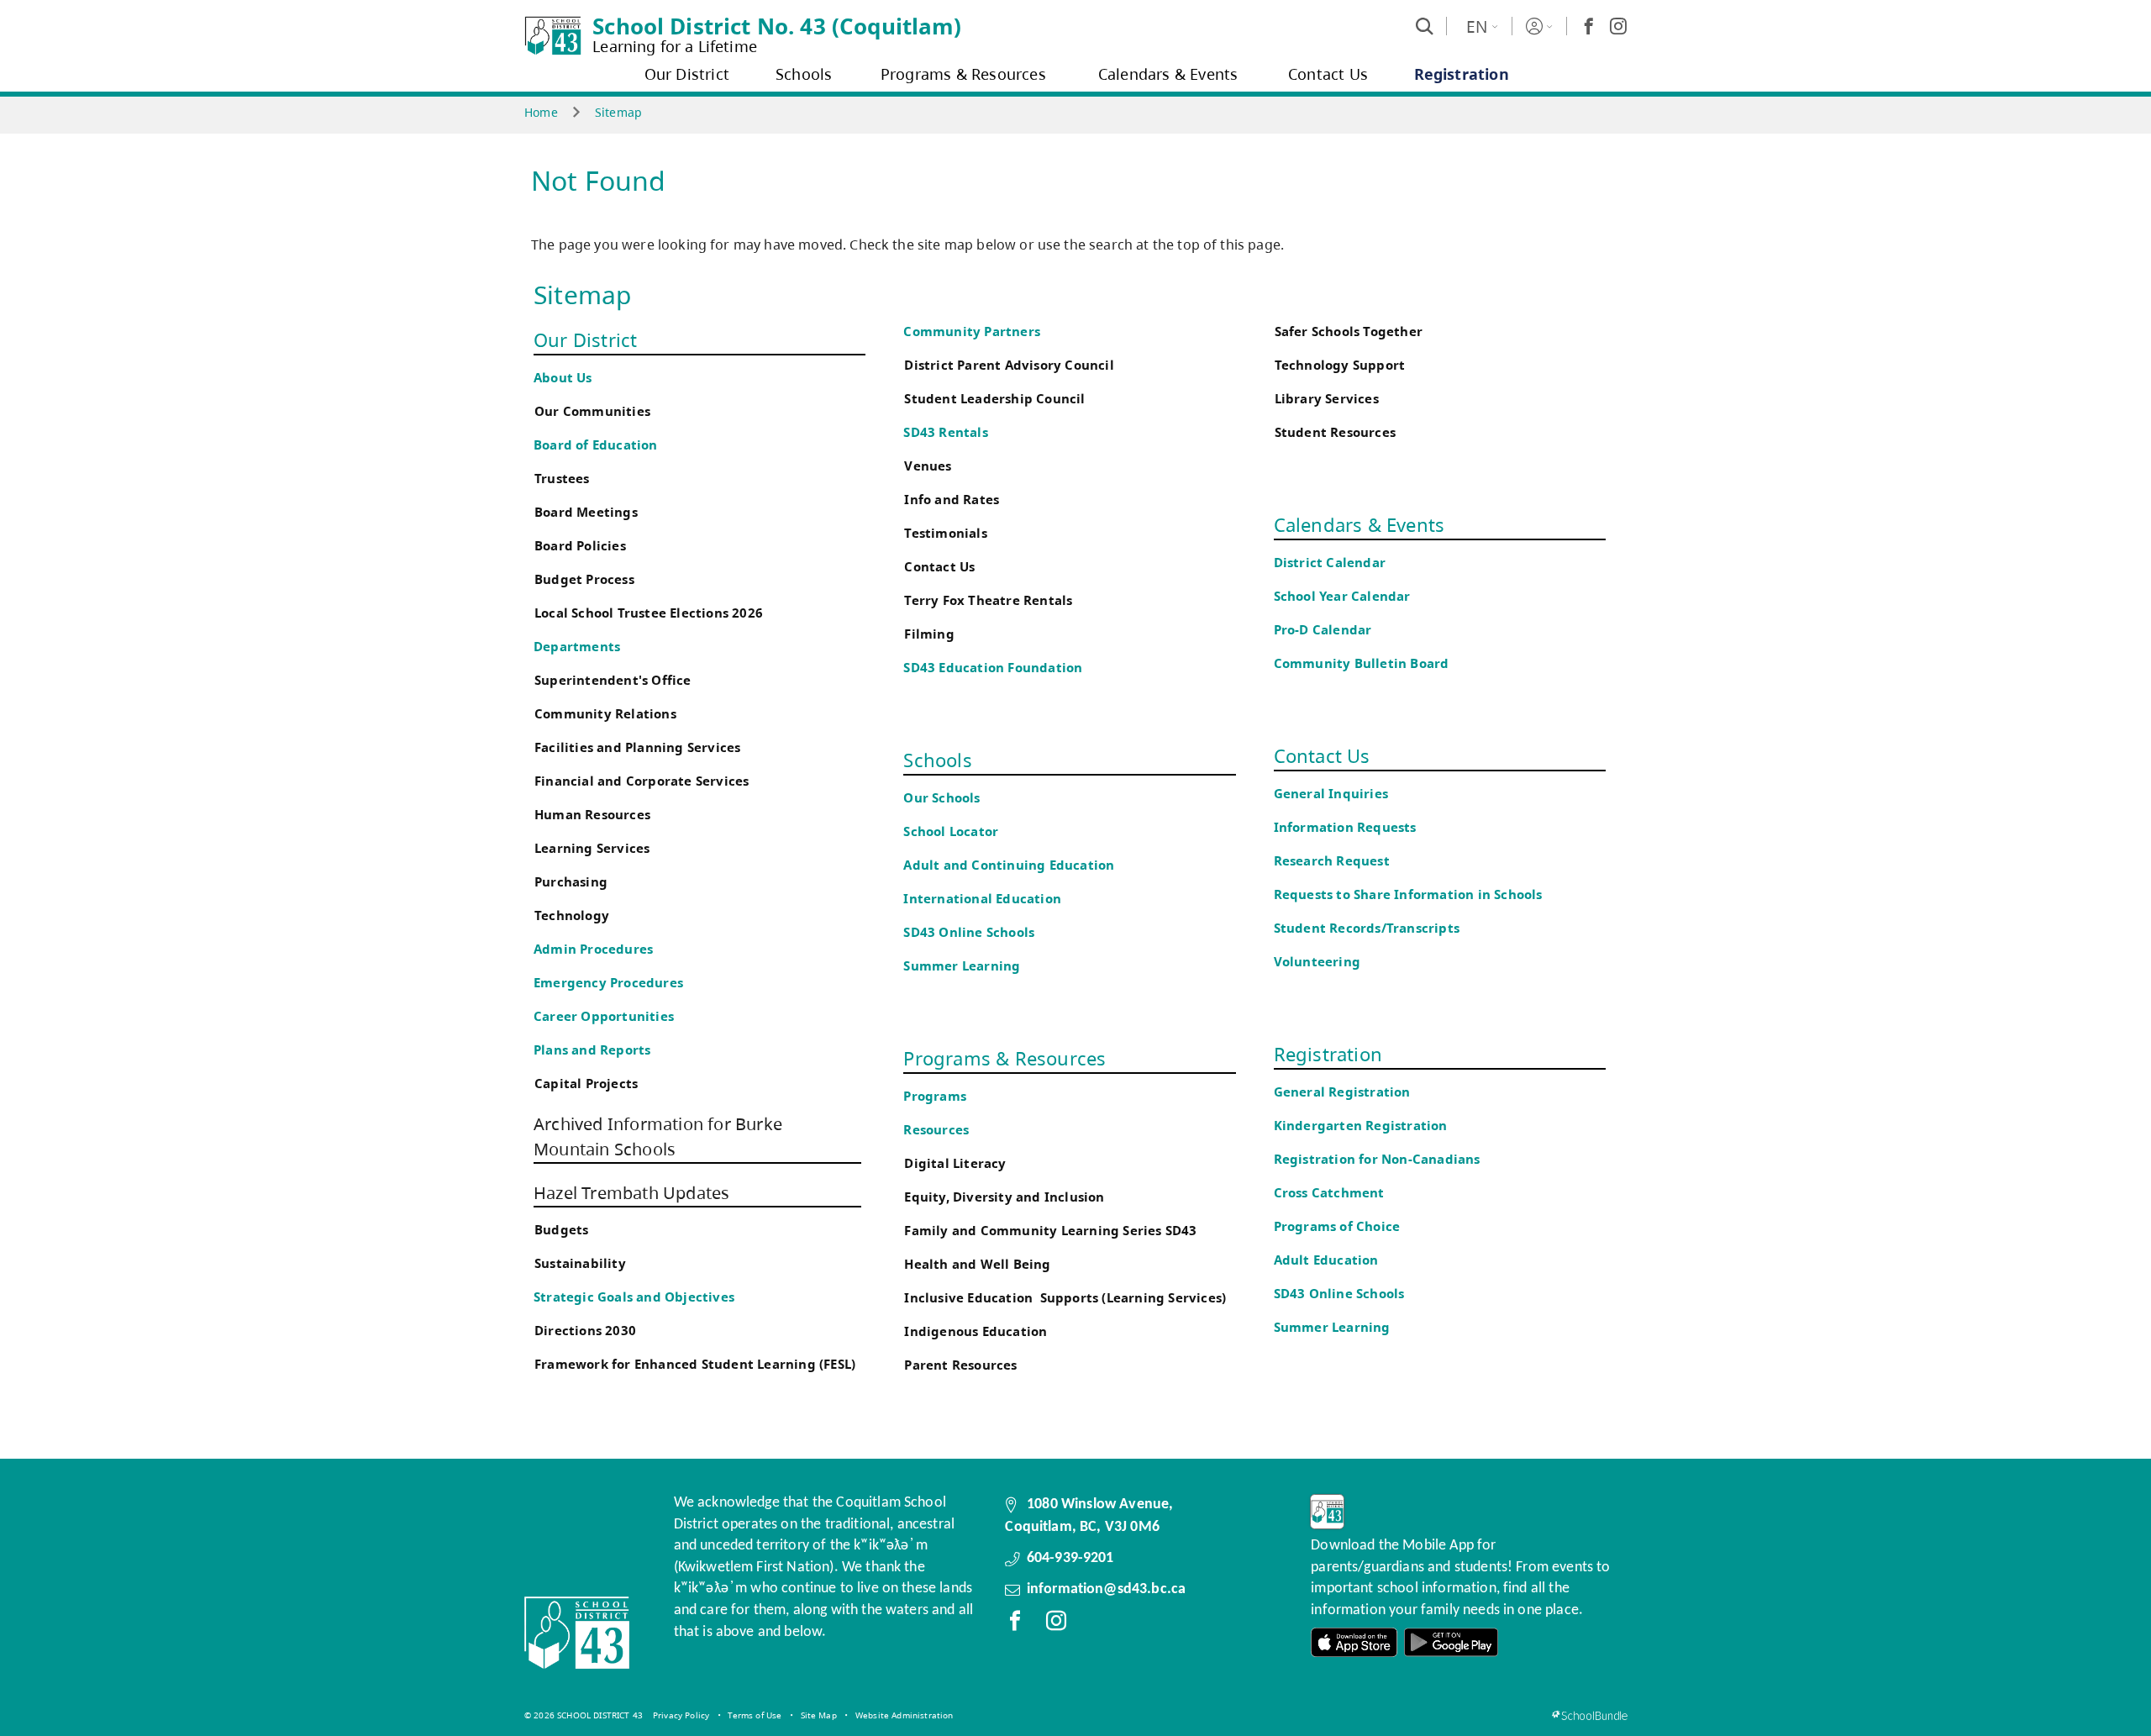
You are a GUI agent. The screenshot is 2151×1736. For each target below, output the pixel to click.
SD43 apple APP (1354, 1642)
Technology (572, 915)
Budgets (561, 1230)
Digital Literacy (955, 1163)
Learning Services (592, 848)
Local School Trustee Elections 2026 (649, 613)
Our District (585, 339)
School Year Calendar (1346, 596)
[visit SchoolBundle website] (1589, 1715)
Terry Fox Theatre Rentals (988, 600)
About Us (563, 378)
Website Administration (905, 1715)
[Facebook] (1589, 26)
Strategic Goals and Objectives (634, 1297)
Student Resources (1335, 432)
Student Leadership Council (994, 399)
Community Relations (605, 714)
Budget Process (584, 579)
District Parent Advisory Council (1009, 365)
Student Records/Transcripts (1367, 928)
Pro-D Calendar (1323, 630)
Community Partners (972, 331)
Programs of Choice (1337, 1226)
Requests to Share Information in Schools (1408, 894)
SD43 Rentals (945, 432)
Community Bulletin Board (1362, 663)
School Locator (951, 831)
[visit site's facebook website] (1015, 1624)
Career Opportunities (604, 1016)
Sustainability (580, 1263)
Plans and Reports (592, 1050)
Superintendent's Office (613, 680)
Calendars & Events (1359, 524)
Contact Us (939, 567)
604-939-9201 (1070, 1558)
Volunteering (1319, 962)
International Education (982, 899)
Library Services (1327, 399)
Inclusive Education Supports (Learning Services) (1065, 1298)
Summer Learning (962, 966)
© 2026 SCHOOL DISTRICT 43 (584, 1715)
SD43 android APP (1451, 1642)
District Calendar (1330, 563)
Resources (936, 1130)
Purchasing (571, 882)
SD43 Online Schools (969, 932)
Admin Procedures (593, 949)
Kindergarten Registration (1361, 1126)
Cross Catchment (1329, 1193)
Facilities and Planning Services (637, 747)
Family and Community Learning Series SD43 (1050, 1231)
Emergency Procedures (608, 983)
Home (541, 112)
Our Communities (592, 411)
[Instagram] (1618, 26)
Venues (928, 466)
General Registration (1342, 1092)
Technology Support (1340, 365)
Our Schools (941, 798)
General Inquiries (1331, 794)
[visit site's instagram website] (1056, 1624)
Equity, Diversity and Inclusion (1004, 1197)
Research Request (1332, 861)
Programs (935, 1096)
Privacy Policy (681, 1715)
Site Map (819, 1715)
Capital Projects (586, 1084)
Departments (577, 647)
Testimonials (945, 533)
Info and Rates (952, 500)
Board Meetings (586, 512)
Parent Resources (960, 1365)
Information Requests (1349, 827)
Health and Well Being (981, 1264)
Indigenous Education (976, 1331)
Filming (929, 634)
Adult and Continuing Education (1009, 865)
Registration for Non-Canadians (1377, 1159)
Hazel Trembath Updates (631, 1193)
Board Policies (580, 546)
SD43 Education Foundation (993, 668)
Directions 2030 (585, 1331)
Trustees (562, 479)
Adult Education (1326, 1260)
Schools (937, 760)
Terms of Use (755, 1715)
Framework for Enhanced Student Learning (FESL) (695, 1364)
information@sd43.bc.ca (1107, 1589)
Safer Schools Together (1349, 331)
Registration (1328, 1054)
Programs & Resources (1005, 1058)
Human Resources (592, 815)
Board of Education (596, 445)
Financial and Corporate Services (642, 781)
